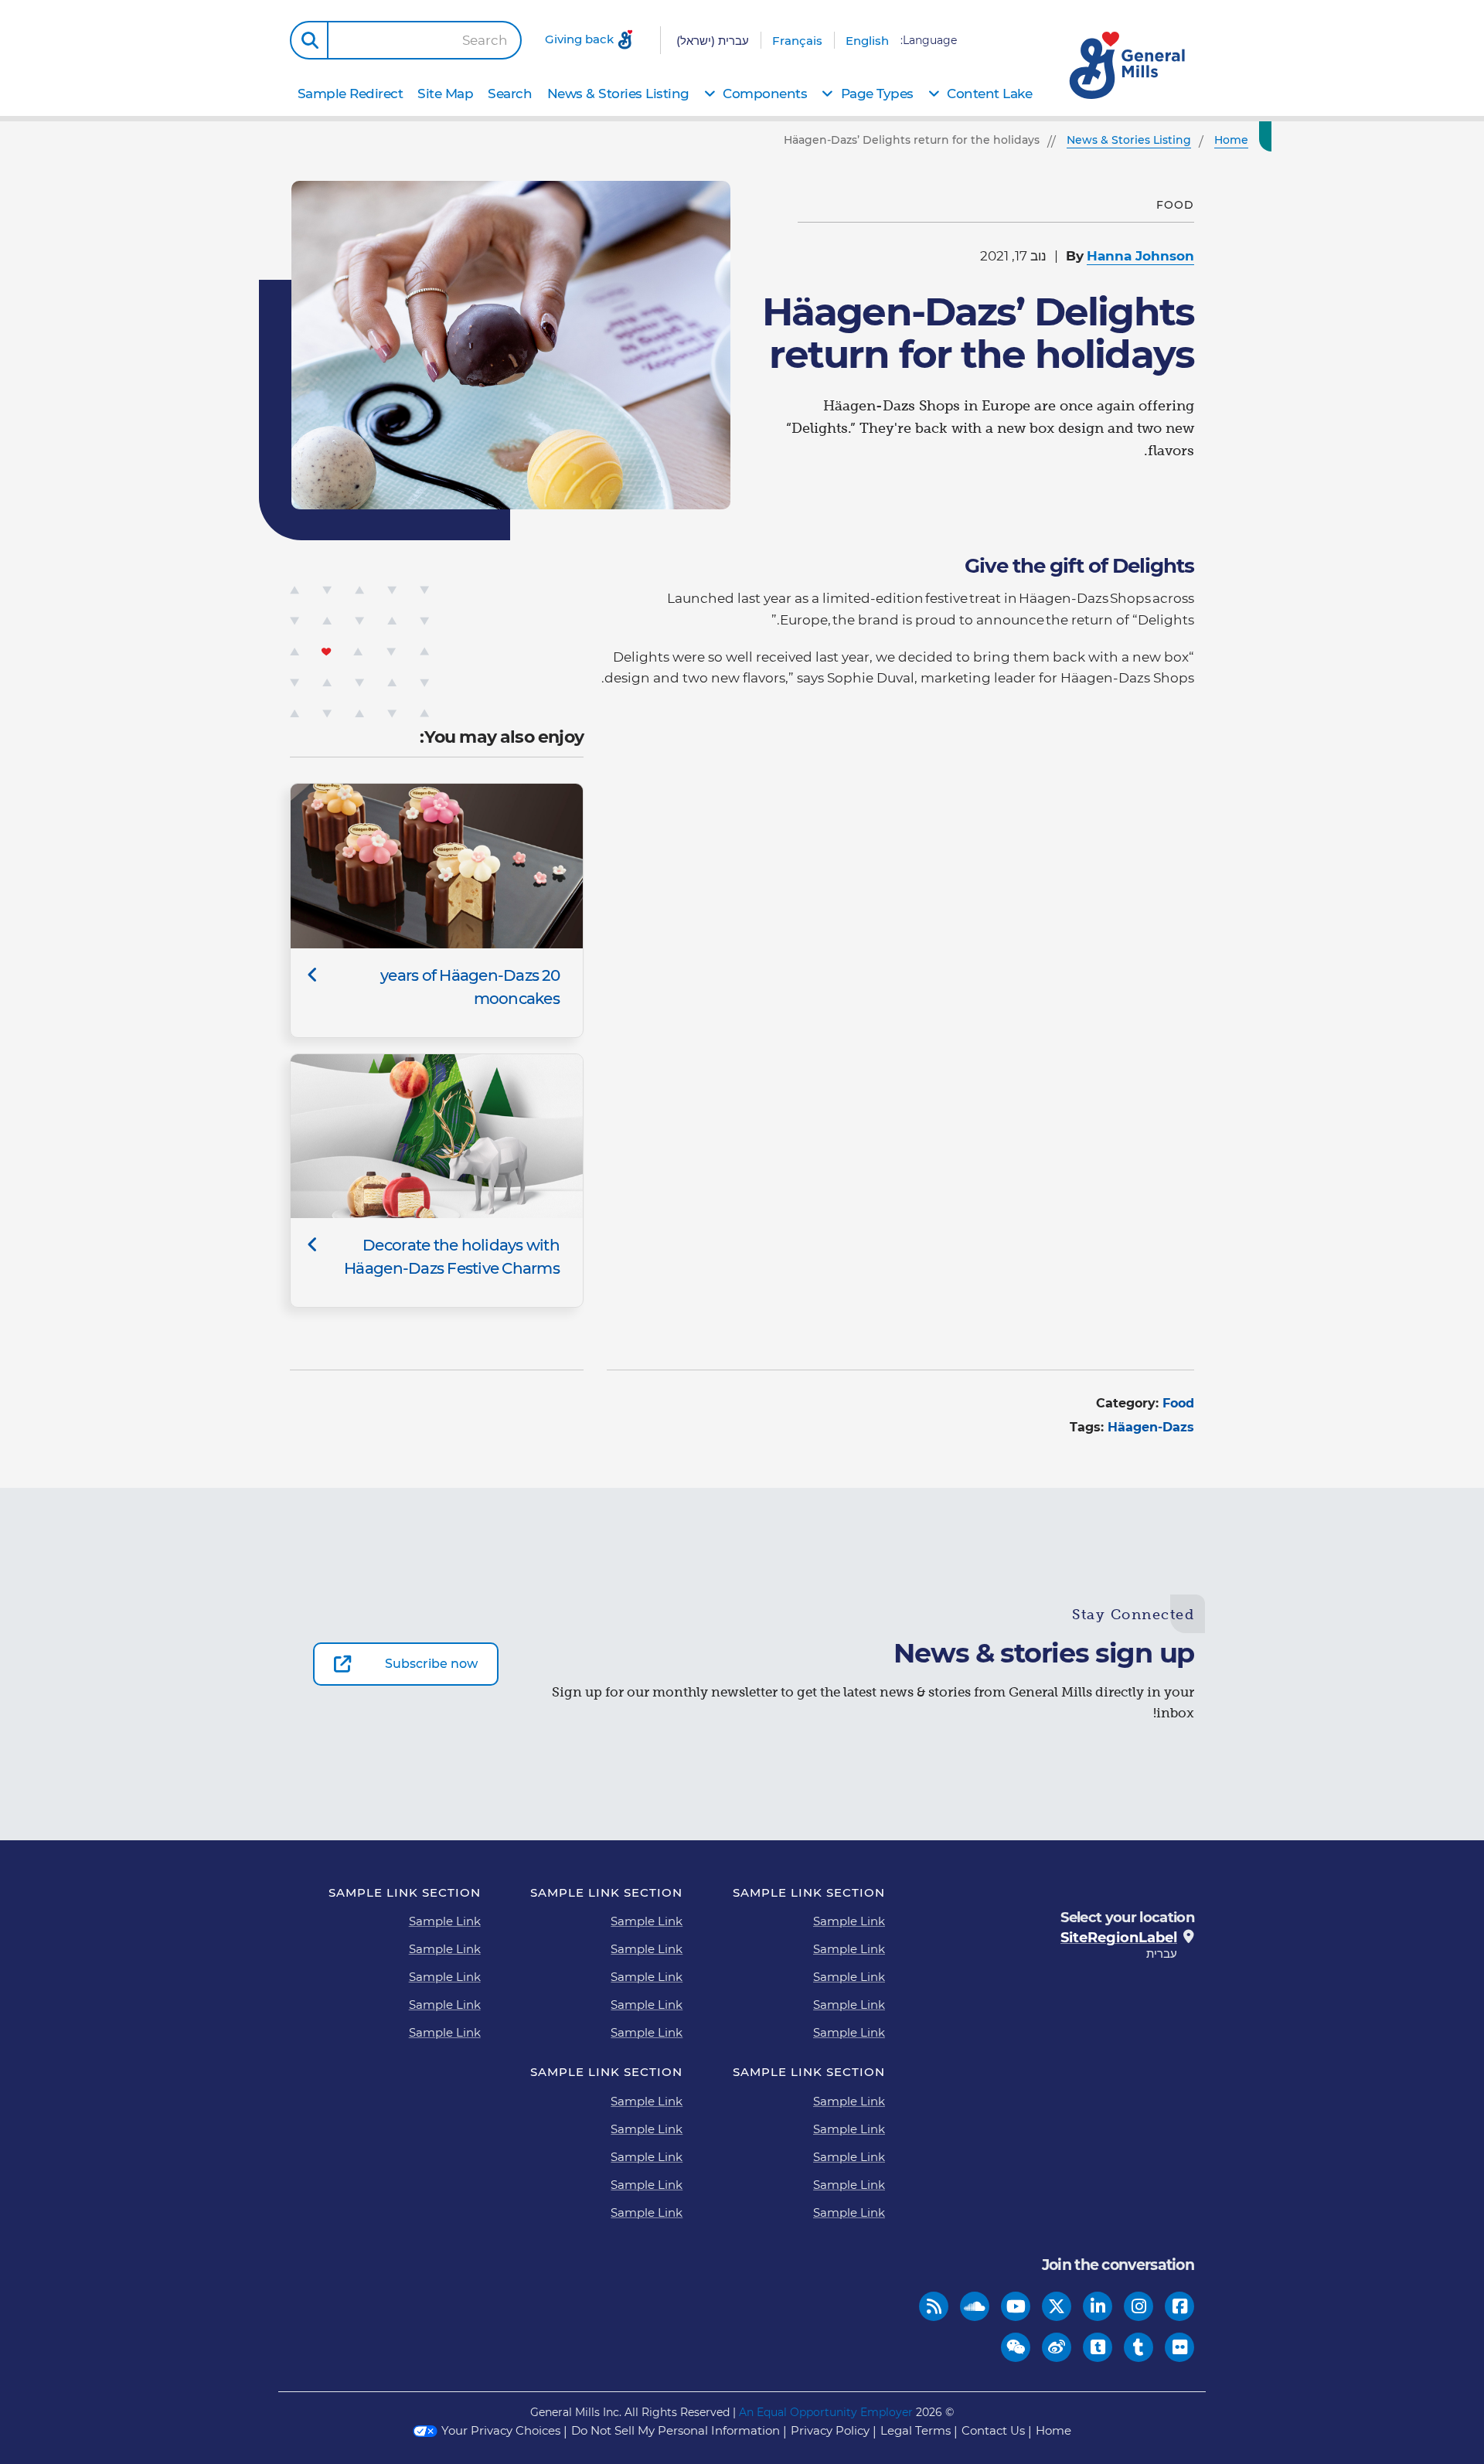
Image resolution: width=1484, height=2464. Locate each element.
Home (1053, 2430)
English (867, 41)
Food (1178, 1403)
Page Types (877, 94)
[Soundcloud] (975, 2307)
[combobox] (424, 40)
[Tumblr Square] (1098, 2348)
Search (485, 41)
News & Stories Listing (618, 94)
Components (765, 94)
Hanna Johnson (1140, 256)
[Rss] (934, 2307)
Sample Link (849, 1921)
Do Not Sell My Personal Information (676, 2430)
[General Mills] (1128, 65)
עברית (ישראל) (713, 41)
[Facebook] (1180, 2307)
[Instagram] (1139, 2307)
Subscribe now (431, 1664)
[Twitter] (1057, 2307)
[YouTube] (1016, 2307)
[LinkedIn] (1098, 2307)
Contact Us (993, 2430)
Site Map (445, 94)
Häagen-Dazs (1151, 1427)
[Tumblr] (1139, 2348)
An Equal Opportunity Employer (826, 2412)
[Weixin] (1016, 2348)
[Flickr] (1180, 2348)
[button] (309, 40)
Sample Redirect (351, 94)
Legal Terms (916, 2430)
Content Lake (989, 94)
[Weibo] (1057, 2348)
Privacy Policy (830, 2430)
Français (797, 41)
